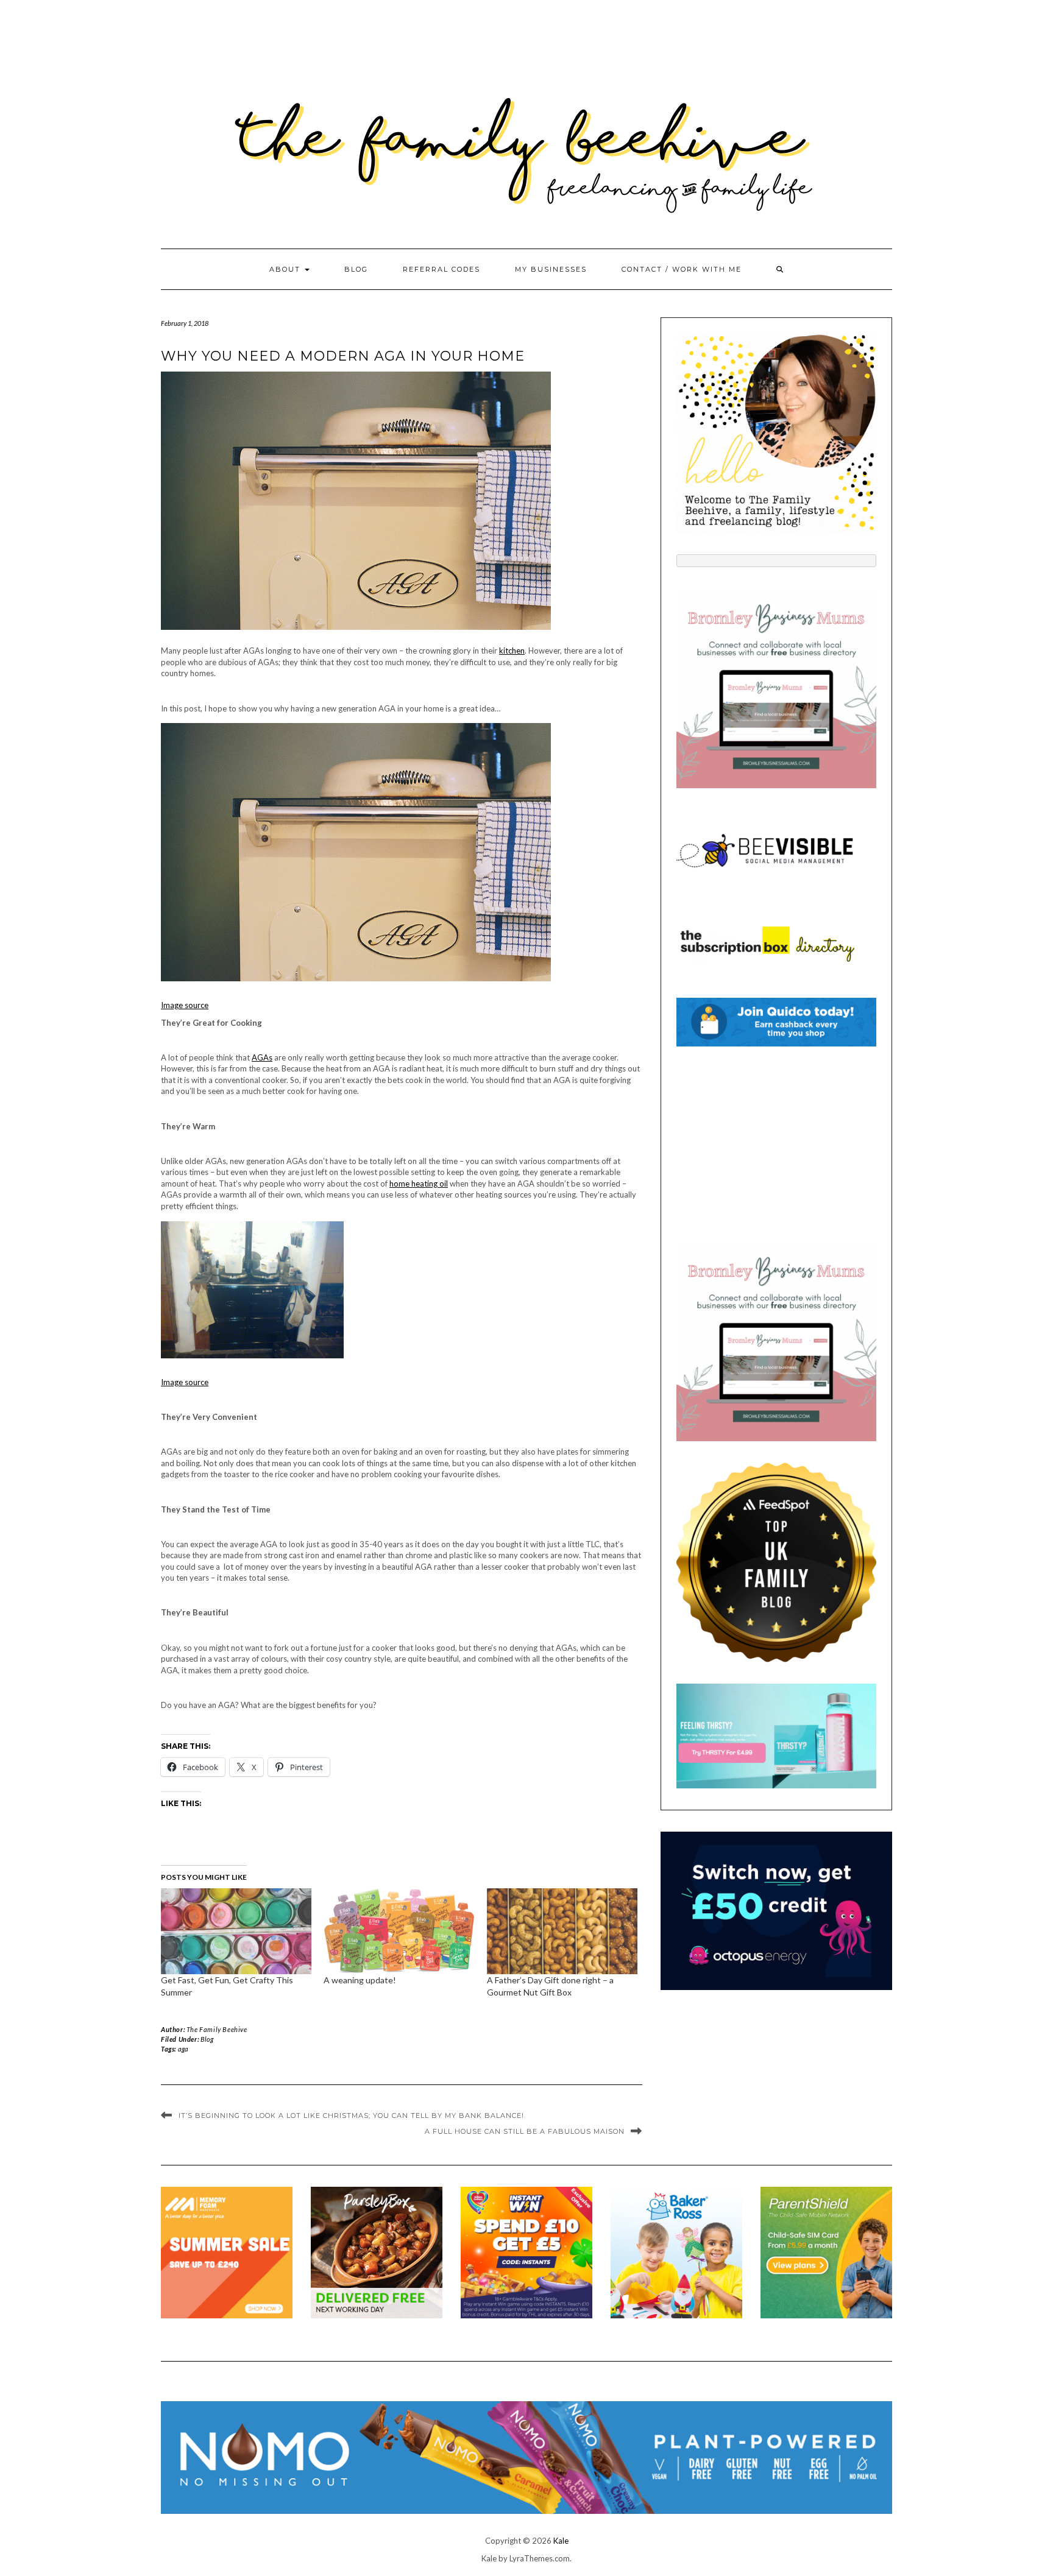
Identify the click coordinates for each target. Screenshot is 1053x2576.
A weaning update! (360, 1980)
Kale (561, 2541)
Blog (356, 269)
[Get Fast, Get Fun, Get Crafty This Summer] (236, 1931)
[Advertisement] (776, 1144)
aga (183, 2049)
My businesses (551, 269)
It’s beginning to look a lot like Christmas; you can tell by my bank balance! (351, 2115)
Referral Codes (441, 269)
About (286, 269)
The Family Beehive (217, 2029)
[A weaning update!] (399, 1931)
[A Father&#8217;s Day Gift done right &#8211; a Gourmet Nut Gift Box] (562, 1931)
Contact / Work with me (682, 269)
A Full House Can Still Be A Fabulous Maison (525, 2131)
